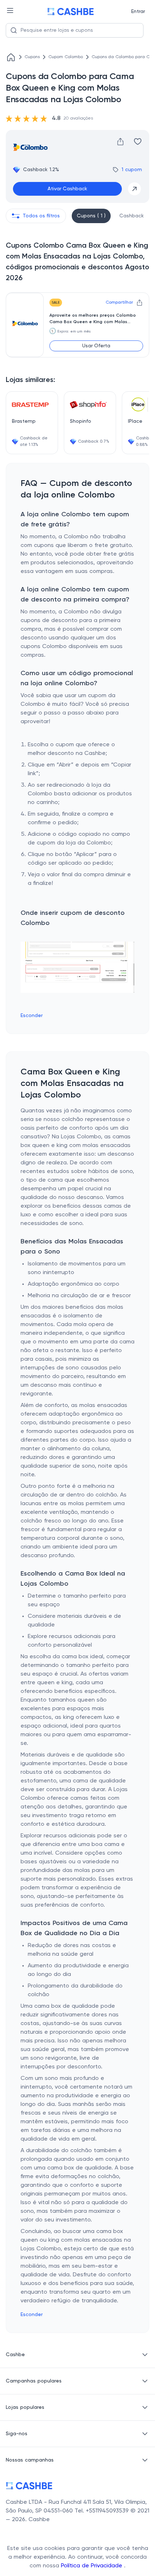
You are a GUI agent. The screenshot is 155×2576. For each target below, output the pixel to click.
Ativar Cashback (67, 189)
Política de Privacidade (92, 2566)
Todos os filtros (41, 216)
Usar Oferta (96, 346)
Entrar (138, 12)
